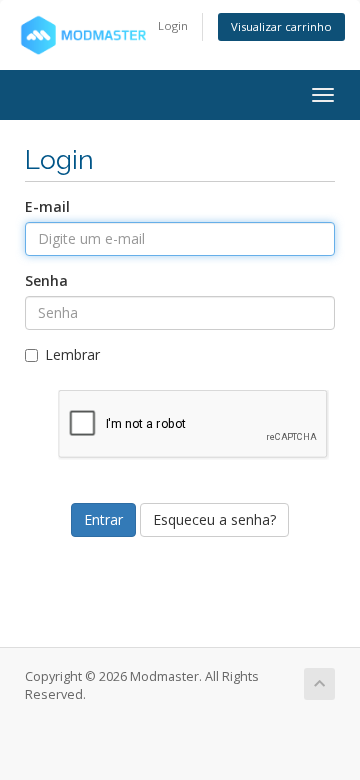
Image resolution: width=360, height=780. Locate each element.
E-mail (47, 206)
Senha (46, 280)
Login (173, 25)
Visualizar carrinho (281, 26)
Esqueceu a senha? (214, 519)
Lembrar (72, 354)
